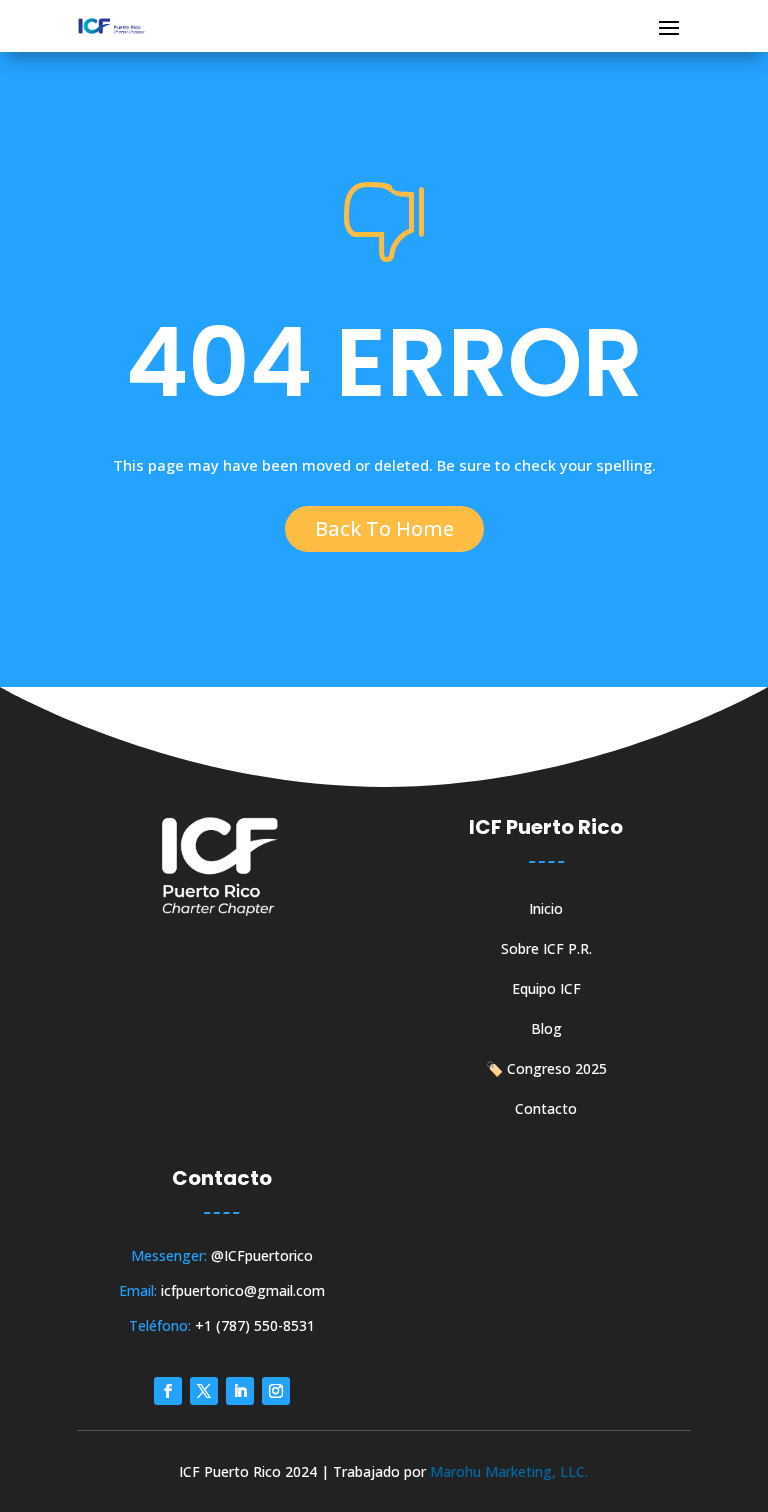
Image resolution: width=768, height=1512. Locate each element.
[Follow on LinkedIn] (240, 1391)
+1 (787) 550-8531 (255, 1325)
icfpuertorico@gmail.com (243, 1290)
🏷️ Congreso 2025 (546, 1070)
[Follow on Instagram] (276, 1391)
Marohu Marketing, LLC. (509, 1471)
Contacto (546, 1110)
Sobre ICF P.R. (546, 950)
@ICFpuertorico (262, 1255)
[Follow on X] (204, 1391)
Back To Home (384, 528)
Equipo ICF (546, 990)
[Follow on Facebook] (168, 1391)
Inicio (546, 910)
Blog (546, 1030)
